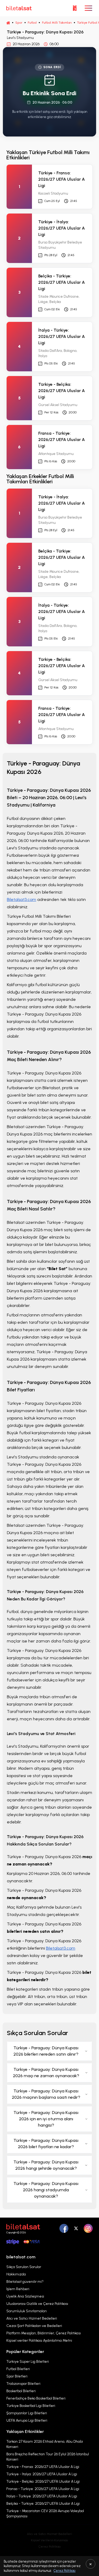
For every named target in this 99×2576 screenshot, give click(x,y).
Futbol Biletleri (18, 2369)
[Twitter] (76, 2228)
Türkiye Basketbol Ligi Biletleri (31, 2406)
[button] (75, 8)
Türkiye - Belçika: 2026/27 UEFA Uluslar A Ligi (43, 2481)
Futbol (32, 23)
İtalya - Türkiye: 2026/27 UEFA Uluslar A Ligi (42, 2496)
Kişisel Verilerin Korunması (49, 2540)
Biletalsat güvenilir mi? (25, 2282)
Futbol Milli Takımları (57, 23)
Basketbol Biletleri (21, 2391)
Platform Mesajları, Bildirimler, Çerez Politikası (44, 2333)
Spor (19, 23)
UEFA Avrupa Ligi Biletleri (27, 2420)
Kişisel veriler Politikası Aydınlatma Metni (39, 2341)
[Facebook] (64, 2228)
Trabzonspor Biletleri (23, 2384)
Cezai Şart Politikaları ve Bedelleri (34, 2326)
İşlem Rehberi (18, 2289)
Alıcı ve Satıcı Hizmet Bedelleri (32, 2318)
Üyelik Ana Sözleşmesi (25, 2296)
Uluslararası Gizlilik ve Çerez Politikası (37, 2304)
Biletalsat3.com (22, 899)
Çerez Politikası (50, 2547)
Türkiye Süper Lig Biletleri (28, 2362)
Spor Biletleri (17, 2376)
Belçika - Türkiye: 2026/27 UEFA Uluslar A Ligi (43, 2504)
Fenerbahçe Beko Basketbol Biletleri (36, 2398)
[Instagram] (88, 2228)
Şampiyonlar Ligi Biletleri (27, 2413)
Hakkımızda (16, 2274)
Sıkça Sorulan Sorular (24, 2267)
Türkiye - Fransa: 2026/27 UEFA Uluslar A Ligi (43, 2467)
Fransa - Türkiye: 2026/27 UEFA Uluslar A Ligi (43, 2489)
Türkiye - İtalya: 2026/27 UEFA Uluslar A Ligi (42, 2474)
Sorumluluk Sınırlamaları (27, 2311)
